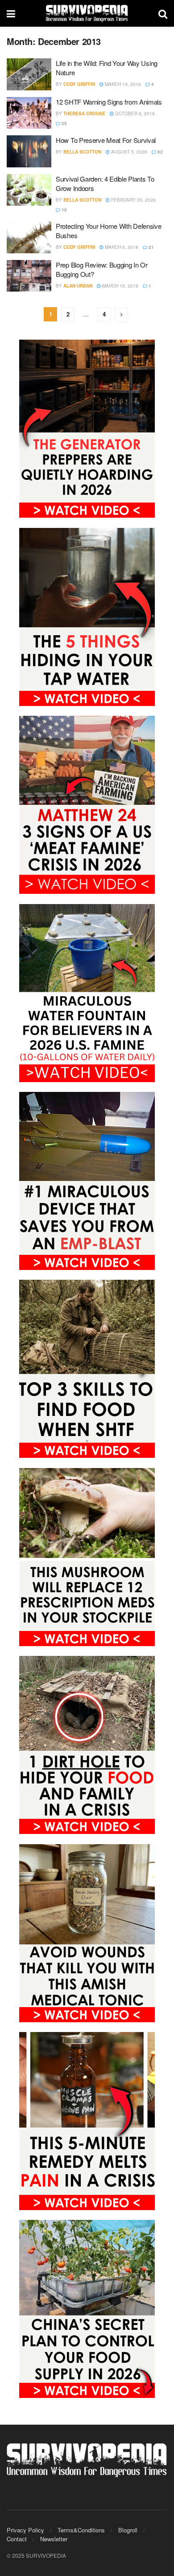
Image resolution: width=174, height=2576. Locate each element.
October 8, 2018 (134, 114)
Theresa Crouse (84, 114)
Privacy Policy (25, 2530)
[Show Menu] (11, 13)
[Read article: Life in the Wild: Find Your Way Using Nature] (29, 74)
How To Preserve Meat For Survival (106, 140)
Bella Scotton (82, 152)
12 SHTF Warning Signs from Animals (109, 102)
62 (159, 152)
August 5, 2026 (128, 152)
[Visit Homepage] (87, 13)
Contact (17, 2539)
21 (151, 247)
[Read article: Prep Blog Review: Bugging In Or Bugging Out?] (29, 276)
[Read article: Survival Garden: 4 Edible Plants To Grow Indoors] (29, 190)
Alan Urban (78, 286)
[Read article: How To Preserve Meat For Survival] (29, 151)
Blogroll (128, 2530)
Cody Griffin (79, 84)
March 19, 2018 (122, 84)
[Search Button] (163, 13)
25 (64, 123)
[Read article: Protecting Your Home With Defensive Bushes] (29, 237)
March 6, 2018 (121, 247)
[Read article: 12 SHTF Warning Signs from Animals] (29, 113)
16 (64, 210)
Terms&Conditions (81, 2530)
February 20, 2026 (133, 200)
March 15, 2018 (120, 286)
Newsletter (54, 2539)
